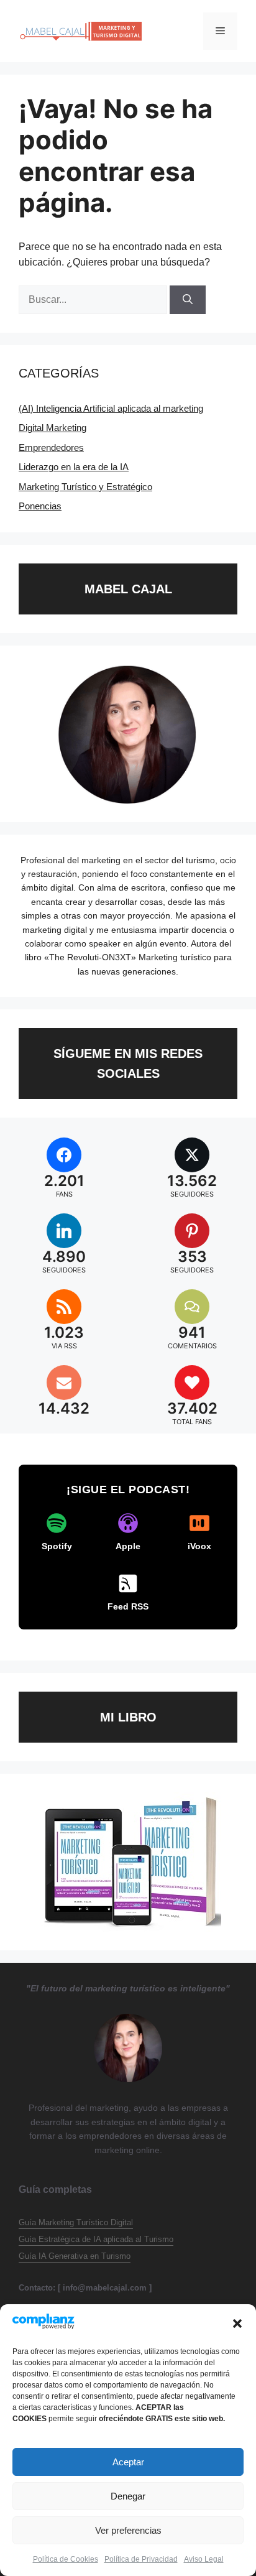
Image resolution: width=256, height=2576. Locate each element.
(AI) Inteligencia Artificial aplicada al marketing (111, 408)
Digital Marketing (53, 428)
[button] (237, 2323)
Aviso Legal (204, 2559)
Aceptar (128, 2462)
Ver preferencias (128, 2530)
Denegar (128, 2496)
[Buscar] (188, 300)
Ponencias (40, 506)
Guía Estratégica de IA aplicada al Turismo (96, 2239)
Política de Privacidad (141, 2559)
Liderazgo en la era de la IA (74, 467)
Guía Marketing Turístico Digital (76, 2222)
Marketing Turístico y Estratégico (85, 487)
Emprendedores (51, 447)
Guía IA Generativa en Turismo (75, 2256)
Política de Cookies (66, 2559)
